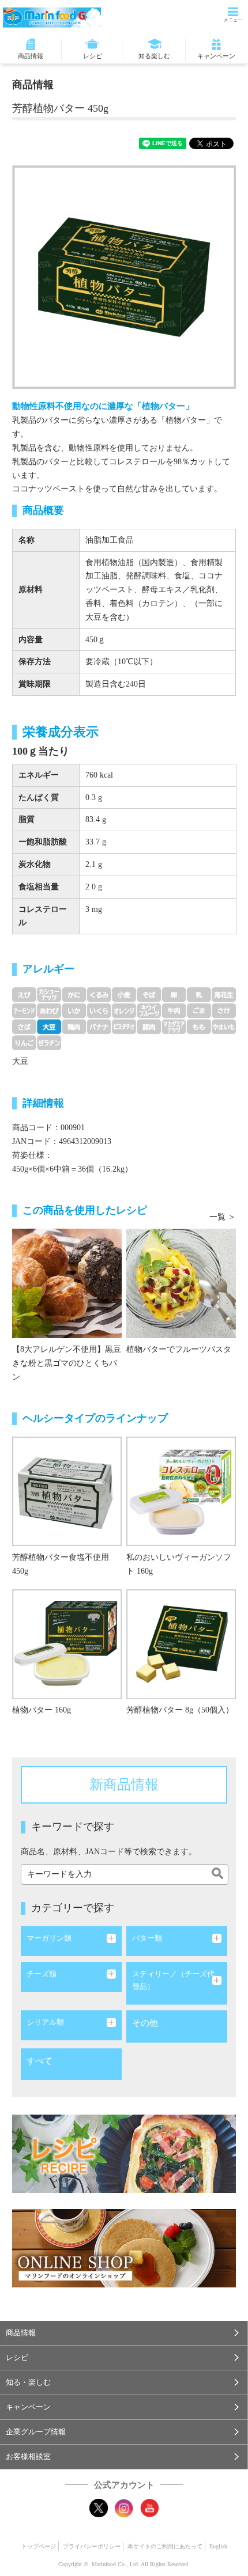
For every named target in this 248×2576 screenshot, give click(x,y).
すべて (40, 2061)
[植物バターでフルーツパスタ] (181, 1336)
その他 (145, 2023)
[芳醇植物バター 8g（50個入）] (181, 1697)
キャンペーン (216, 56)
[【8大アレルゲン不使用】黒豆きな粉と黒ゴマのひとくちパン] (67, 1336)
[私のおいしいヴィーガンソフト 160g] (181, 1543)
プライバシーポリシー (92, 2546)
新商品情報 (124, 1785)
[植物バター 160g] (67, 1697)
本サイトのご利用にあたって (165, 2546)
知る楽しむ (154, 56)
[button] (124, 2333)
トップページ (39, 2546)
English (218, 2546)
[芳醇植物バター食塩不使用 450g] (67, 1543)
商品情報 (31, 56)
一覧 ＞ (223, 1217)
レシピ (93, 56)
